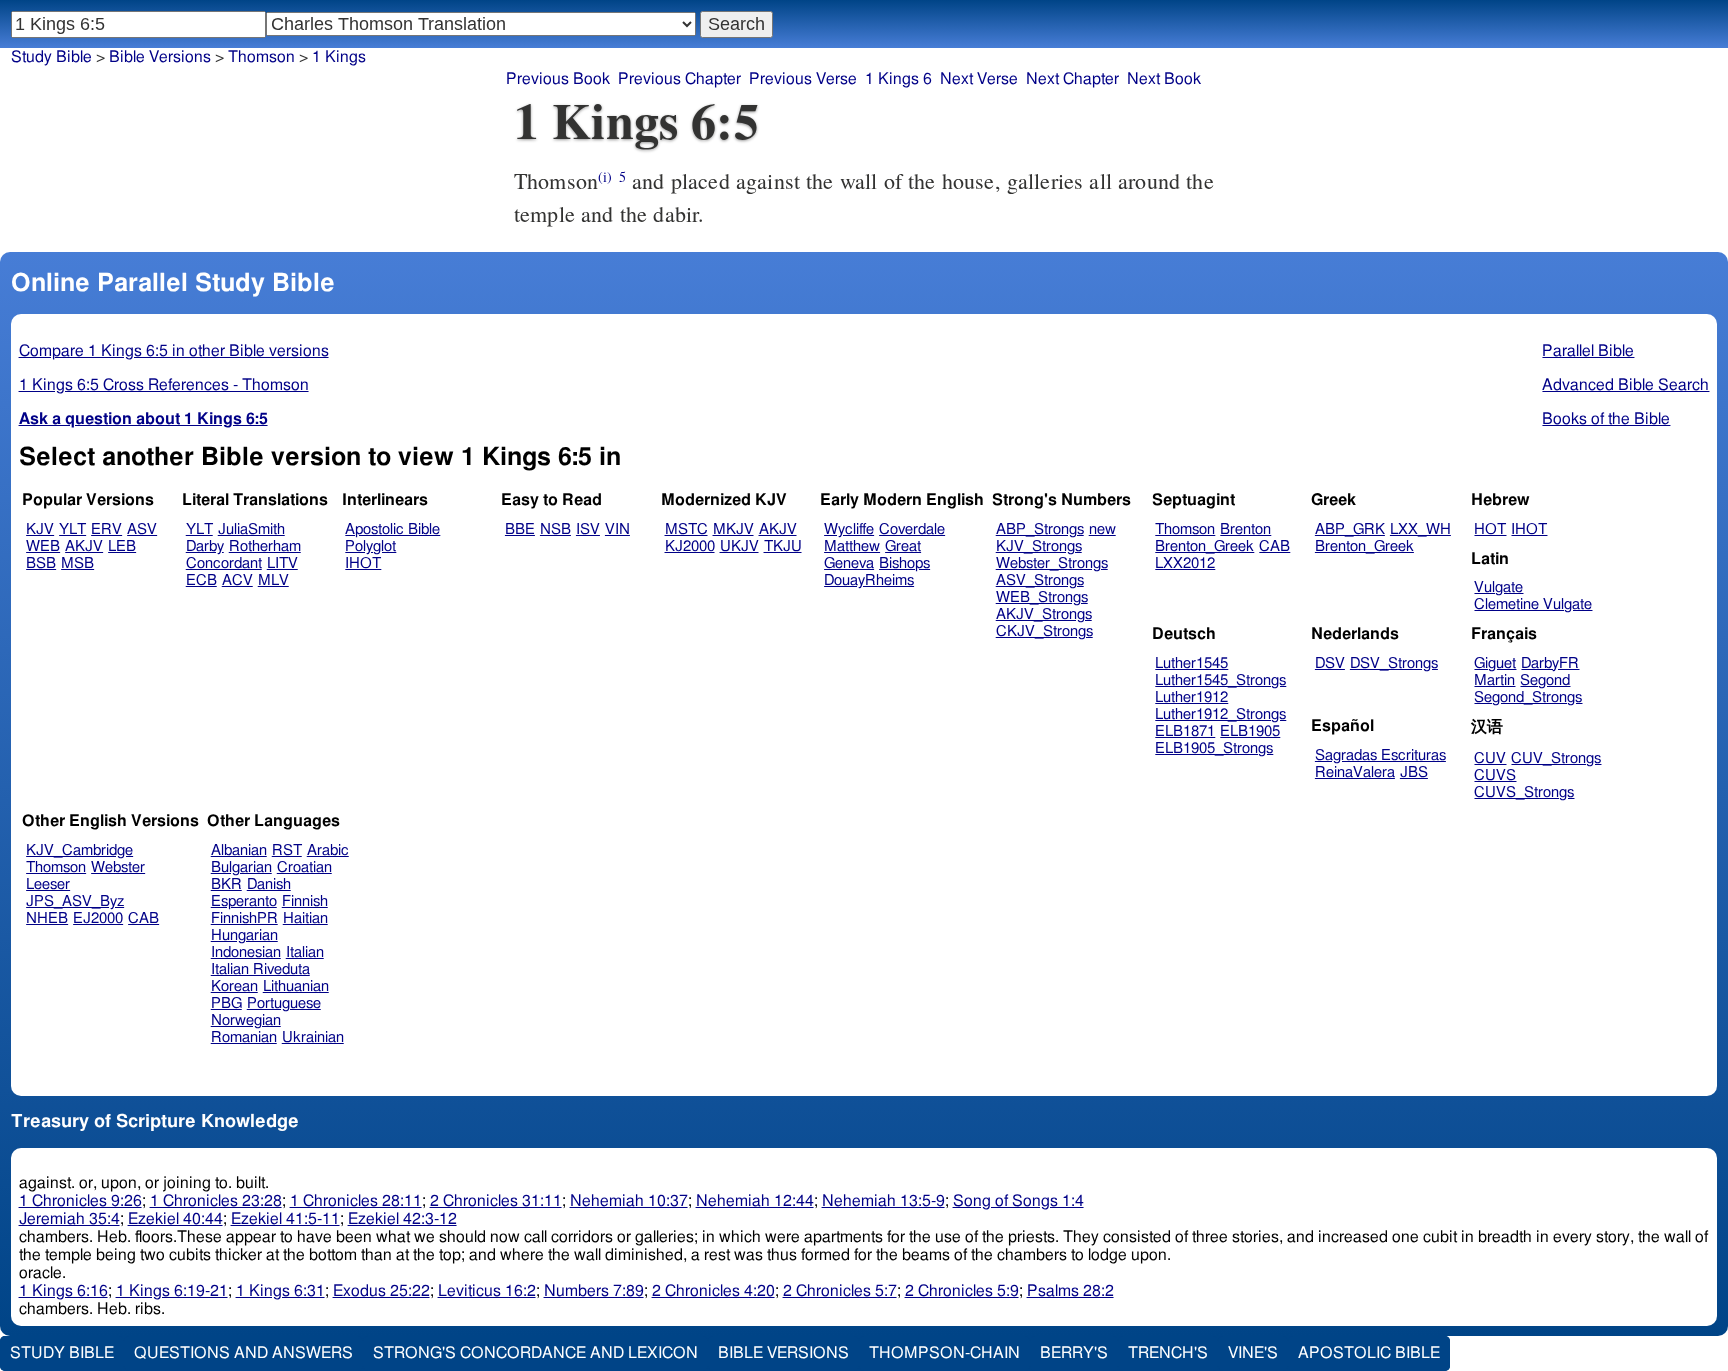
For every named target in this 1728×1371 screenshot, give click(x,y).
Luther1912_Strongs (1220, 714)
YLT (72, 529)
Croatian (304, 867)
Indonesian (246, 952)
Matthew (852, 546)
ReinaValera (1355, 772)
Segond (1545, 680)
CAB (1274, 546)
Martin (1494, 680)
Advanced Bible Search (1625, 385)
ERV (106, 529)
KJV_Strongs (1039, 546)
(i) (605, 176)
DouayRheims (869, 580)
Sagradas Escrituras (1380, 755)
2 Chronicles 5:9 (962, 1291)
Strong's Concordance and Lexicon (535, 1353)
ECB (201, 580)
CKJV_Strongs (1044, 631)
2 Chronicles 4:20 (713, 1291)
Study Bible (51, 57)
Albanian (239, 850)
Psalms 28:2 (1070, 1291)
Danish (269, 884)
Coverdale (912, 529)
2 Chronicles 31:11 (496, 1201)
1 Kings (339, 57)
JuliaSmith (251, 529)
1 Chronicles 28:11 (356, 1201)
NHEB (47, 918)
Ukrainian (313, 1037)
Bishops (904, 563)
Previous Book (558, 79)
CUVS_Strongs (1524, 792)
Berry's (1074, 1353)
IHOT (363, 563)
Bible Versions (160, 57)
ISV (588, 529)
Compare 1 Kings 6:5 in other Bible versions (174, 351)
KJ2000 (690, 546)
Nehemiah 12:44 (755, 1201)
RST (287, 850)
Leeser (48, 884)
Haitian (305, 918)
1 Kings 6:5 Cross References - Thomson (164, 385)
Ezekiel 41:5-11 (285, 1219)
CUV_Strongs (1556, 758)
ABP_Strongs (1040, 529)
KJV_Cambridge (79, 850)
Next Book (1164, 79)
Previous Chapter (679, 79)
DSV (1330, 663)
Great (903, 546)
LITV (282, 563)
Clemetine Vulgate (1533, 604)
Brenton (1245, 529)
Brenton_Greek (1204, 546)
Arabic (328, 850)
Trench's (1168, 1353)
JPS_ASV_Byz (75, 901)
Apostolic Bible (1369, 1353)
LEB (122, 546)
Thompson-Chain (944, 1353)
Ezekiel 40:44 (175, 1219)
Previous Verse (803, 79)
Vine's (1253, 1353)
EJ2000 (98, 918)
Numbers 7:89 (594, 1291)
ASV (142, 529)
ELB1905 (1250, 731)
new (1102, 529)
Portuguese (284, 1003)
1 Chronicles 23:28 (216, 1201)
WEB (43, 546)
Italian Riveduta (260, 969)
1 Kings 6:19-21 (172, 1291)
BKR (226, 884)
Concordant (224, 563)
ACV (237, 580)
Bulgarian (241, 867)
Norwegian (246, 1020)
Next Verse (979, 79)
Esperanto (244, 901)
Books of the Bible (1606, 419)
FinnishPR (244, 918)
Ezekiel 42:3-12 (402, 1219)
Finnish (305, 901)
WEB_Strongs (1042, 597)
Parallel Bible (1588, 351)
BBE (520, 529)
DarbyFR (1550, 663)
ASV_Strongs (1040, 580)
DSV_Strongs (1394, 663)
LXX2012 (1185, 563)
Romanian (244, 1037)
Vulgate (1498, 587)
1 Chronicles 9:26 (80, 1201)
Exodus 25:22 (381, 1291)
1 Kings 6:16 (63, 1291)
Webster (118, 867)
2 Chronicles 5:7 (840, 1291)
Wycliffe (849, 529)
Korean (234, 986)
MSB (77, 563)
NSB (555, 529)
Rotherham (265, 546)
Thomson (261, 57)
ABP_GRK (1350, 529)
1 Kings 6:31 (280, 1291)
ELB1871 (1185, 731)
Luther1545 (1191, 663)
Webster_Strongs (1052, 563)
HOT (1490, 529)
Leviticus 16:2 (487, 1291)
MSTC (686, 529)
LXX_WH (1420, 529)
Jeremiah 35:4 (69, 1219)
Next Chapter (1072, 79)
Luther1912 (1191, 697)
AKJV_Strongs (1044, 614)
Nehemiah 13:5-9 (883, 1201)
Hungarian (244, 935)
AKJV (84, 546)
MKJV (733, 529)
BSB (41, 563)
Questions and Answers (243, 1353)
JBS (1414, 772)
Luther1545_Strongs (1220, 680)
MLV (273, 580)
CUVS (1495, 775)
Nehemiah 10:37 (629, 1201)
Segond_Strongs (1528, 697)
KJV (40, 529)
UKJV (739, 546)
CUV (1490, 758)
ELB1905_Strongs (1214, 748)
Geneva (849, 563)
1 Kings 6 (898, 79)
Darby (205, 546)
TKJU (783, 546)
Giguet (1495, 663)
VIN (617, 529)
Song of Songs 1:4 (1018, 1201)
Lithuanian (296, 986)
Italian (305, 952)
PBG (226, 1003)
